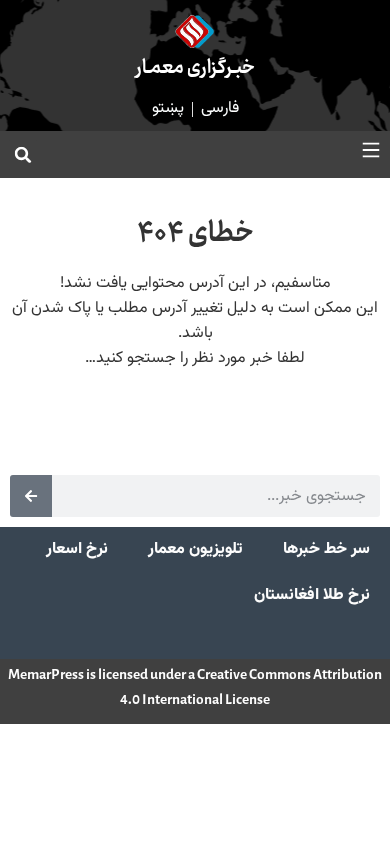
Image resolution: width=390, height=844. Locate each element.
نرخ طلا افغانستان (312, 595)
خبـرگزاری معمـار (195, 68)
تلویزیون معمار (195, 549)
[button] (23, 155)
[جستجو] (31, 496)
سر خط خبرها (326, 549)
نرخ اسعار (77, 549)
